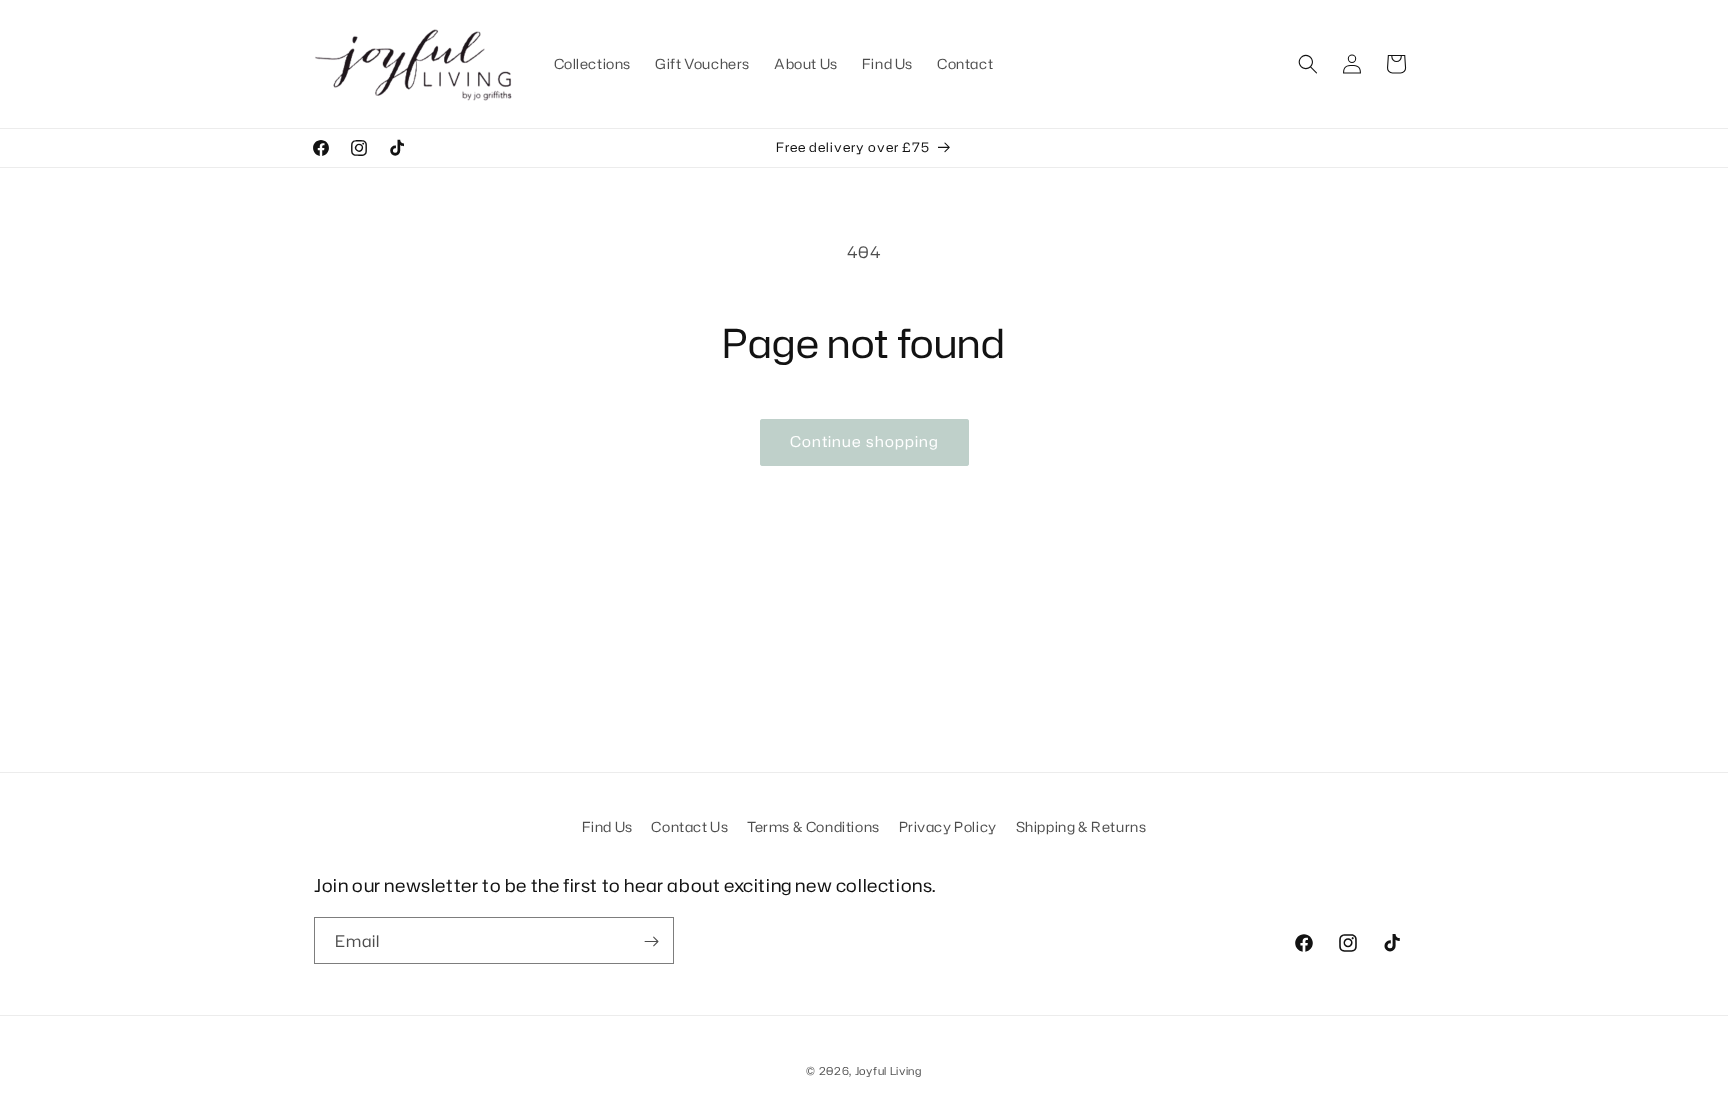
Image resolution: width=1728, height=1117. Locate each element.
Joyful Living (888, 1071)
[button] (1308, 64)
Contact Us (689, 826)
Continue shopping (864, 441)
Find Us (607, 826)
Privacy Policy (948, 826)
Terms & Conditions (813, 826)
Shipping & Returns (1081, 826)
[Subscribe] (651, 941)
